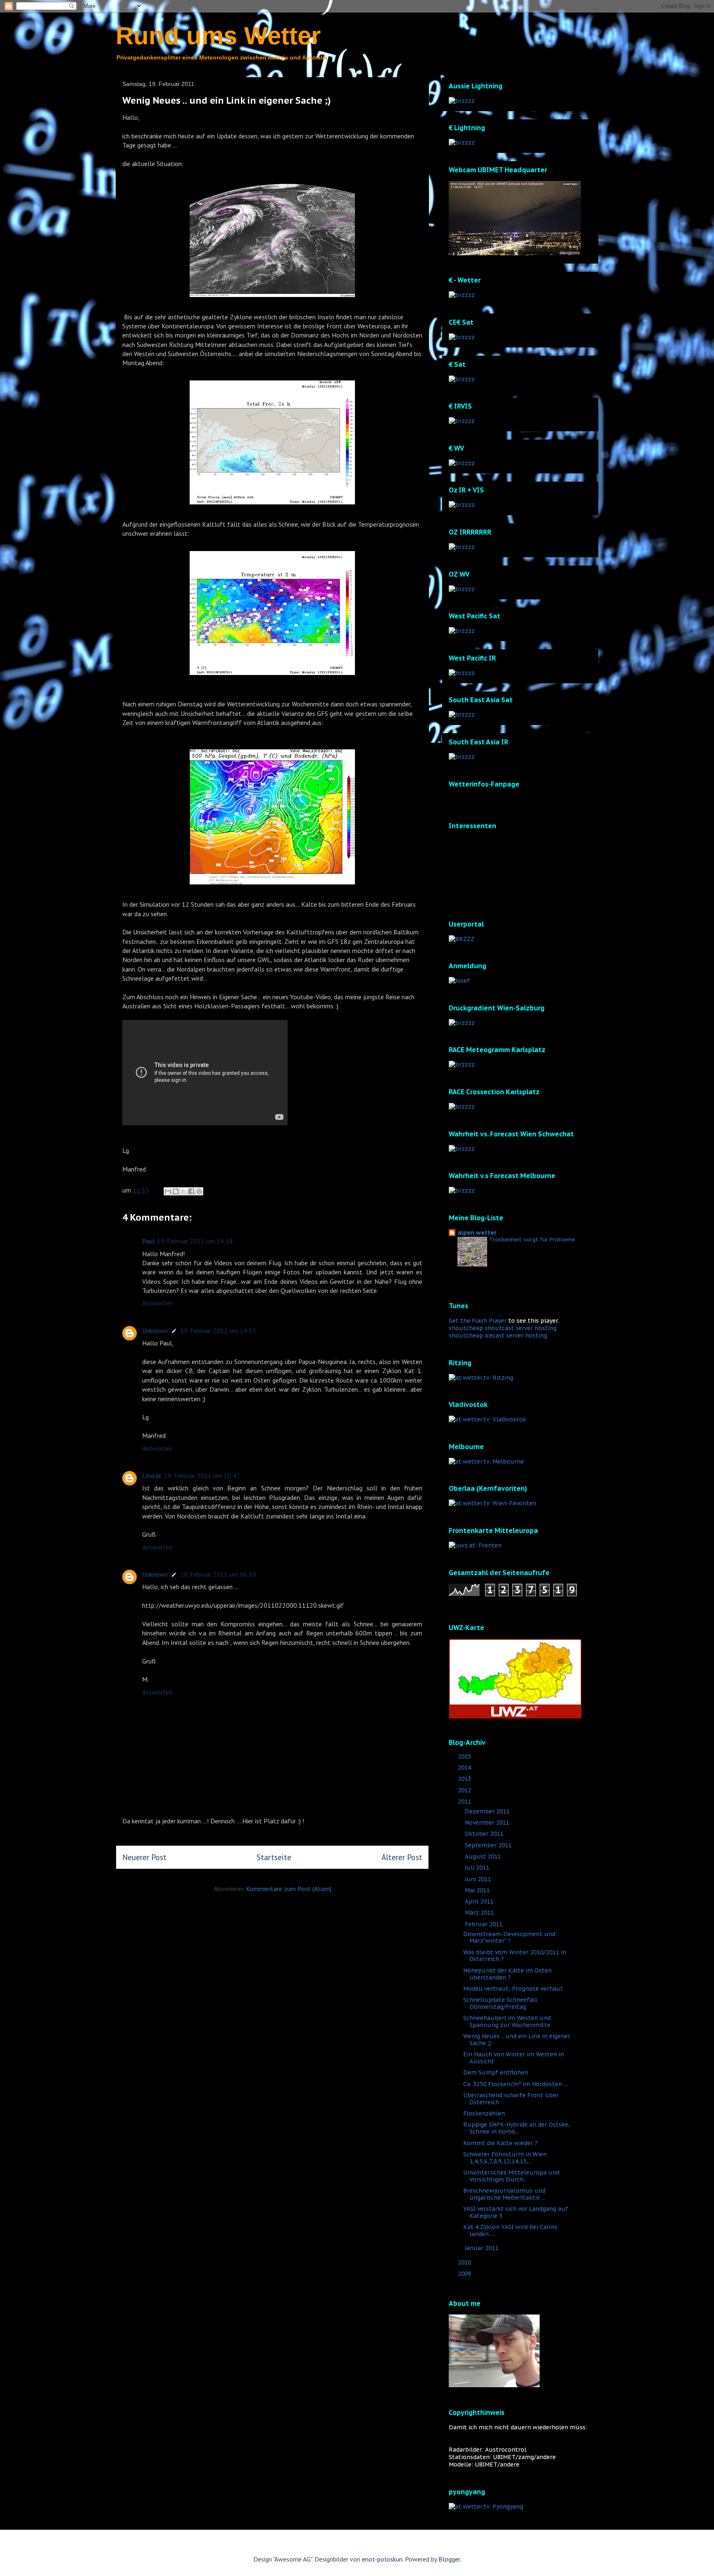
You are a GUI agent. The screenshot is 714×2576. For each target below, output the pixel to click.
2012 (465, 1790)
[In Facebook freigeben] (191, 1191)
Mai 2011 (478, 1890)
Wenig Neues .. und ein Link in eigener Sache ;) (517, 2040)
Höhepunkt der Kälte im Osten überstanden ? (507, 1974)
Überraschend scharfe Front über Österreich (511, 2099)
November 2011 (488, 1823)
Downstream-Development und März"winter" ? (509, 1938)
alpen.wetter (477, 1233)
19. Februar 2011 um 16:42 (202, 1476)
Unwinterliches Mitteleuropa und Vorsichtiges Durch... (511, 2176)
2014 (465, 1768)
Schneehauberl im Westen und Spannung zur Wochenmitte (507, 2021)
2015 (465, 1756)
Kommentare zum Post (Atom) (289, 1889)
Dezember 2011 (488, 1811)
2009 (465, 2274)
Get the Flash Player (478, 1321)
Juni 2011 (479, 1879)
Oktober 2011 (485, 1834)
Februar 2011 (484, 1924)
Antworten (157, 1303)
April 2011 (480, 1901)
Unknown (155, 1331)
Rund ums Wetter (218, 36)
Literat (152, 1476)
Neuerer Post (144, 1857)
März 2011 (480, 1913)
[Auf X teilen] (183, 1191)
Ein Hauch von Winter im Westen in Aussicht (514, 2058)
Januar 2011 (482, 2248)
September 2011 (489, 1845)
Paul (148, 1241)
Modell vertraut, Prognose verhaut (513, 1989)
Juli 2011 (478, 1868)
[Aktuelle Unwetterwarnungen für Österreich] (515, 1716)
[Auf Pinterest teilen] (199, 1191)
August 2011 (484, 1856)
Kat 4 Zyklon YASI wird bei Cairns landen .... (510, 2230)
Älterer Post (402, 1857)
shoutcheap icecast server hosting (498, 1336)
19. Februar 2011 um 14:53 (218, 1331)
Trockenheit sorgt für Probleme (532, 1239)
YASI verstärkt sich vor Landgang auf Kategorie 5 (516, 2212)
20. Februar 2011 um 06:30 (218, 1574)
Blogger (449, 2559)
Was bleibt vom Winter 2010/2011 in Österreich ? (515, 1956)
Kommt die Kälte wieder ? (500, 2143)
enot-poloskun (382, 2559)
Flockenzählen (484, 2113)
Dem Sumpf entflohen (496, 2072)
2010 (465, 2262)
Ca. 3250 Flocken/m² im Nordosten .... (516, 2084)
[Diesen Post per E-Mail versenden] (168, 1191)
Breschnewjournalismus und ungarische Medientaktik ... (504, 2194)
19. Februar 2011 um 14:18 (195, 1241)
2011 (465, 1801)
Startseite (274, 1857)
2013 (465, 1779)
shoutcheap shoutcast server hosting (503, 1328)
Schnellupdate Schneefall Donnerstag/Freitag (500, 2003)
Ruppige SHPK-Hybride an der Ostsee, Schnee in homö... (516, 2128)
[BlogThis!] (176, 1191)
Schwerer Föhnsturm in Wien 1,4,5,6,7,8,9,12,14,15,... (505, 2158)
